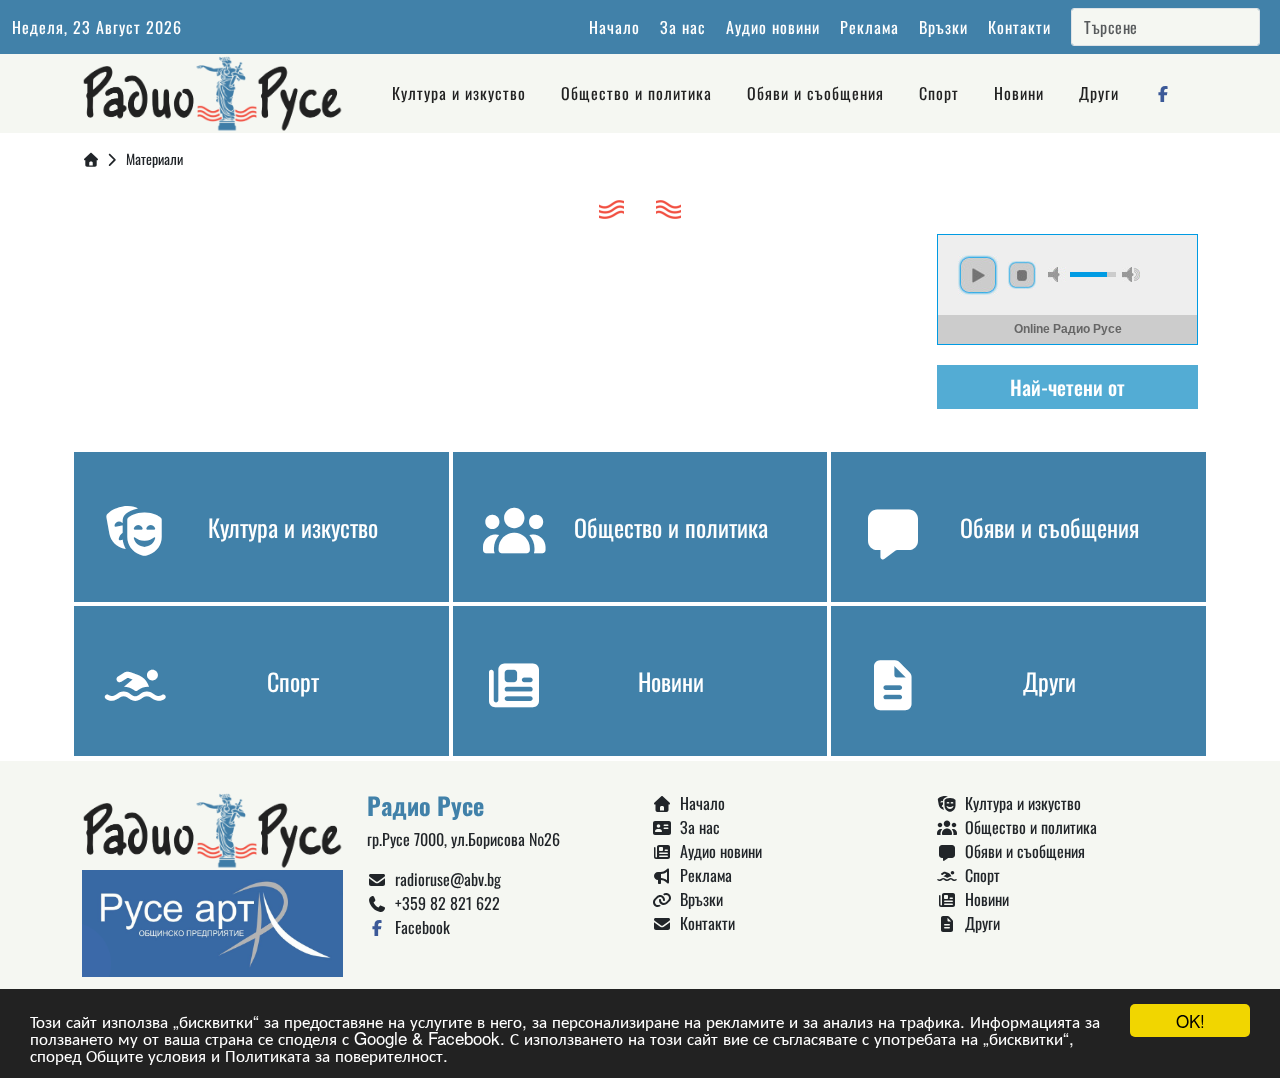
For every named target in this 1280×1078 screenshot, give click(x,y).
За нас (683, 27)
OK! (1190, 1020)
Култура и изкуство (459, 93)
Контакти (1019, 27)
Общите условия (146, 1054)
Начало (614, 27)
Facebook (418, 927)
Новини (1019, 93)
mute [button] (1057, 274)
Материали (154, 158)
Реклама (869, 27)
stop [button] (1022, 275)
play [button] (978, 275)
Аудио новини (773, 27)
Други (1099, 93)
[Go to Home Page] (91, 158)
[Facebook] (1164, 93)
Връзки (943, 27)
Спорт (939, 93)
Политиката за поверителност (334, 1054)
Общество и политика (636, 93)
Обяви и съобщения (815, 93)
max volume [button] (1131, 274)
